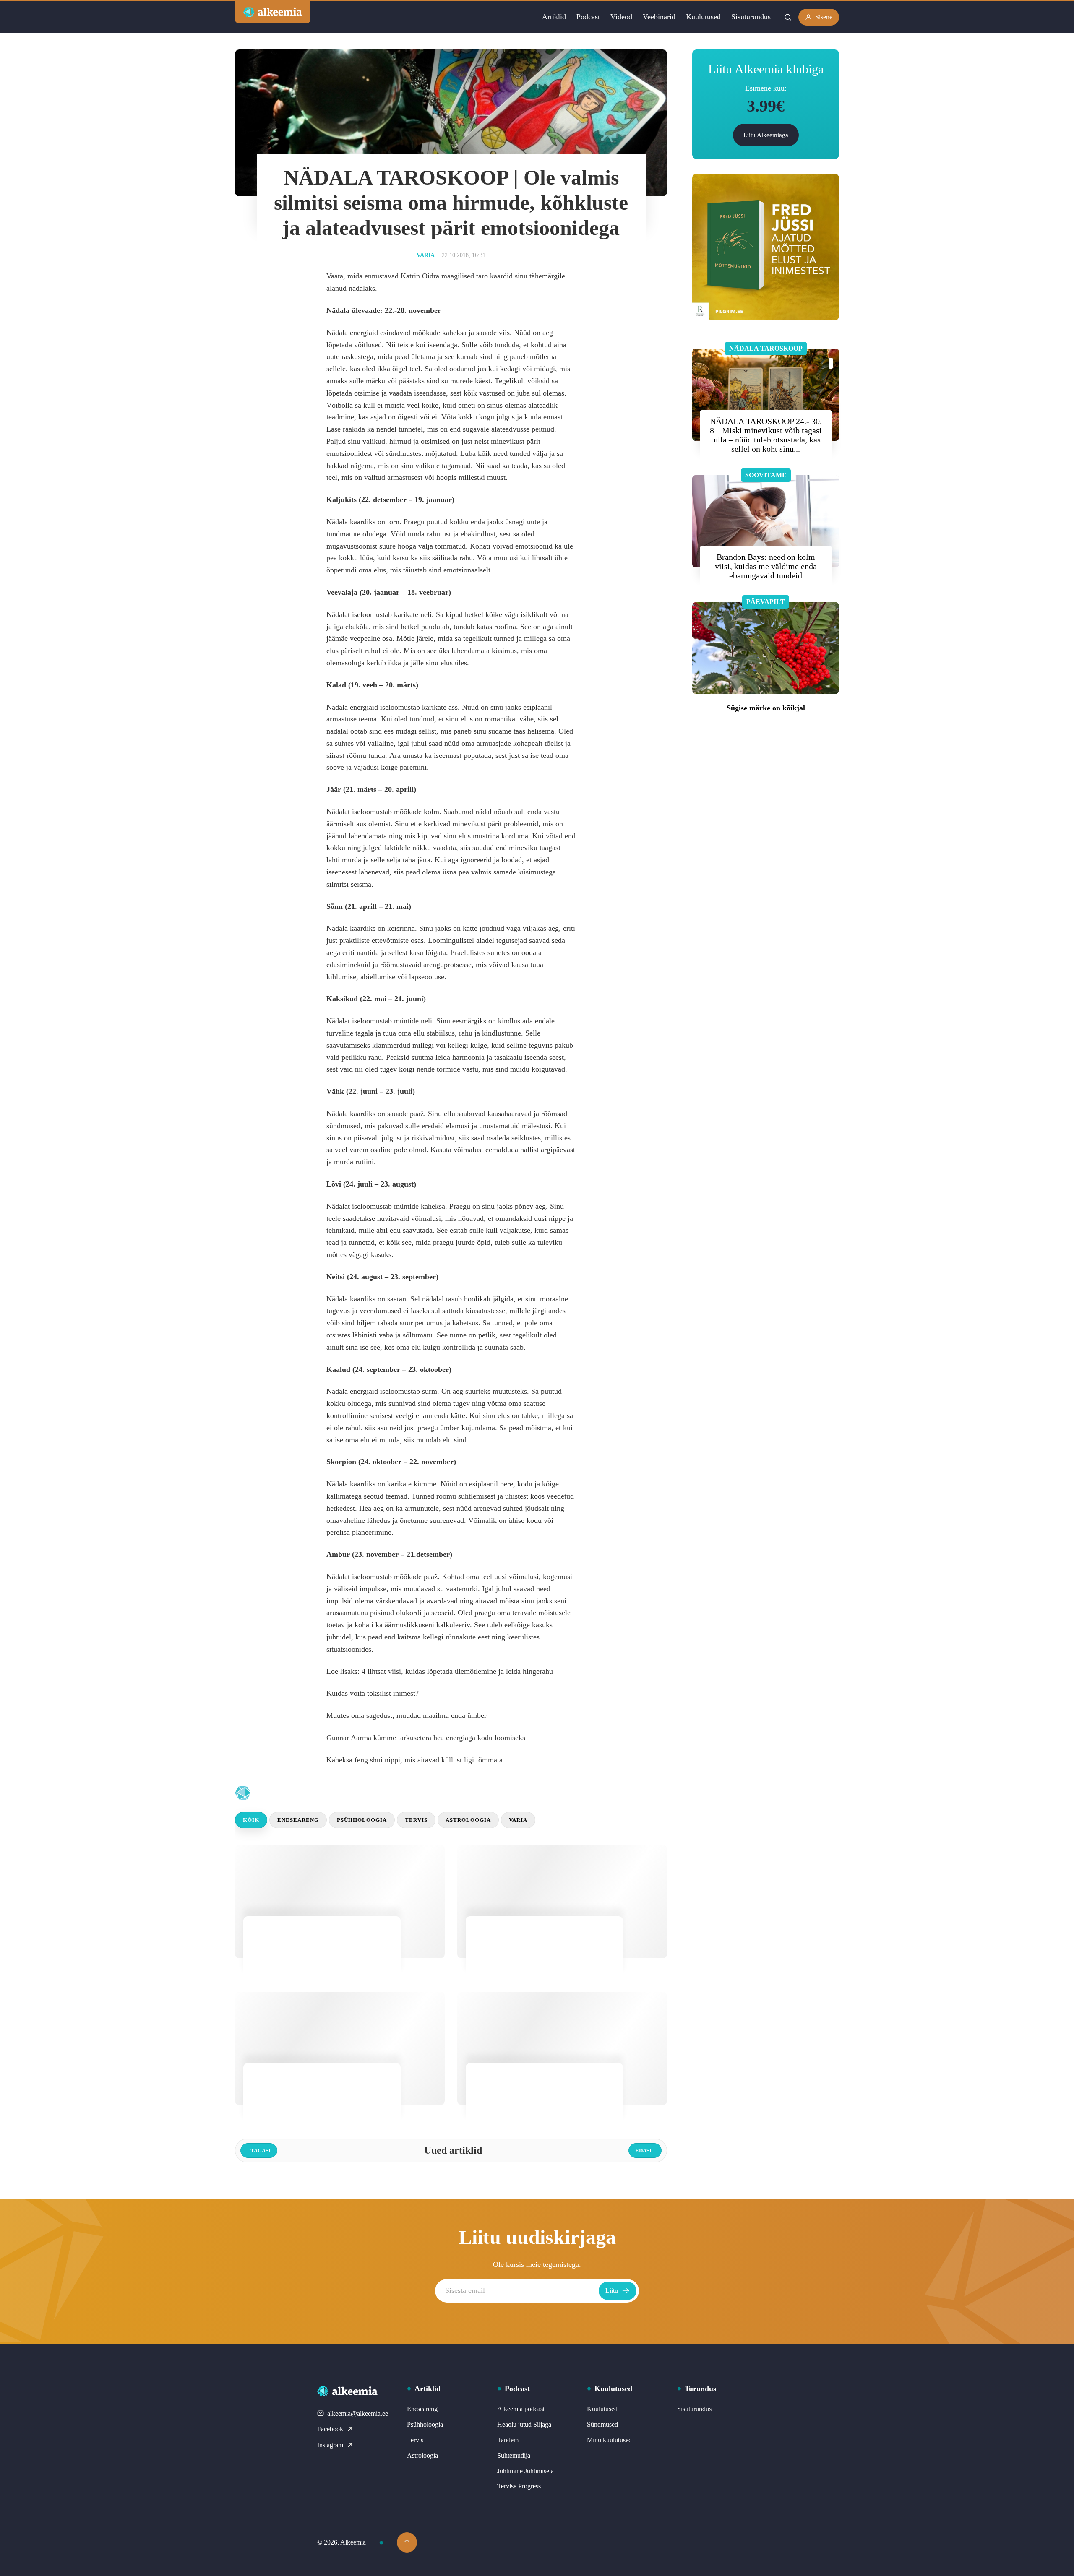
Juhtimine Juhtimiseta (525, 2471)
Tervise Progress (519, 2486)
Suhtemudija (514, 2455)
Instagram (330, 2445)
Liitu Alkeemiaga (766, 135)
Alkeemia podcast (521, 2409)
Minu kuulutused (609, 2440)
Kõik (251, 1820)
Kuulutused (703, 17)
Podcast (588, 17)
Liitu (612, 2291)
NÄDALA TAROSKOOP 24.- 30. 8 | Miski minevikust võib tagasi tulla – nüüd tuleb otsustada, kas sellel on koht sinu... (766, 435)
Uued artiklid (312, 1793)
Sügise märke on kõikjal (766, 708)
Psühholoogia (362, 1820)
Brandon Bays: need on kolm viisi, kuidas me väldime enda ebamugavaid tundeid (766, 566)
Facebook (330, 2429)
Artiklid (554, 17)
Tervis (416, 1820)
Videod (621, 17)
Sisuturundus (751, 17)
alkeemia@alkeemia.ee (358, 2413)
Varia (426, 255)
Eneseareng (298, 1820)
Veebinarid (659, 17)
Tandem (508, 2440)
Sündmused (602, 2424)
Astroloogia (468, 1820)
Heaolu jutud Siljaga (524, 2424)
